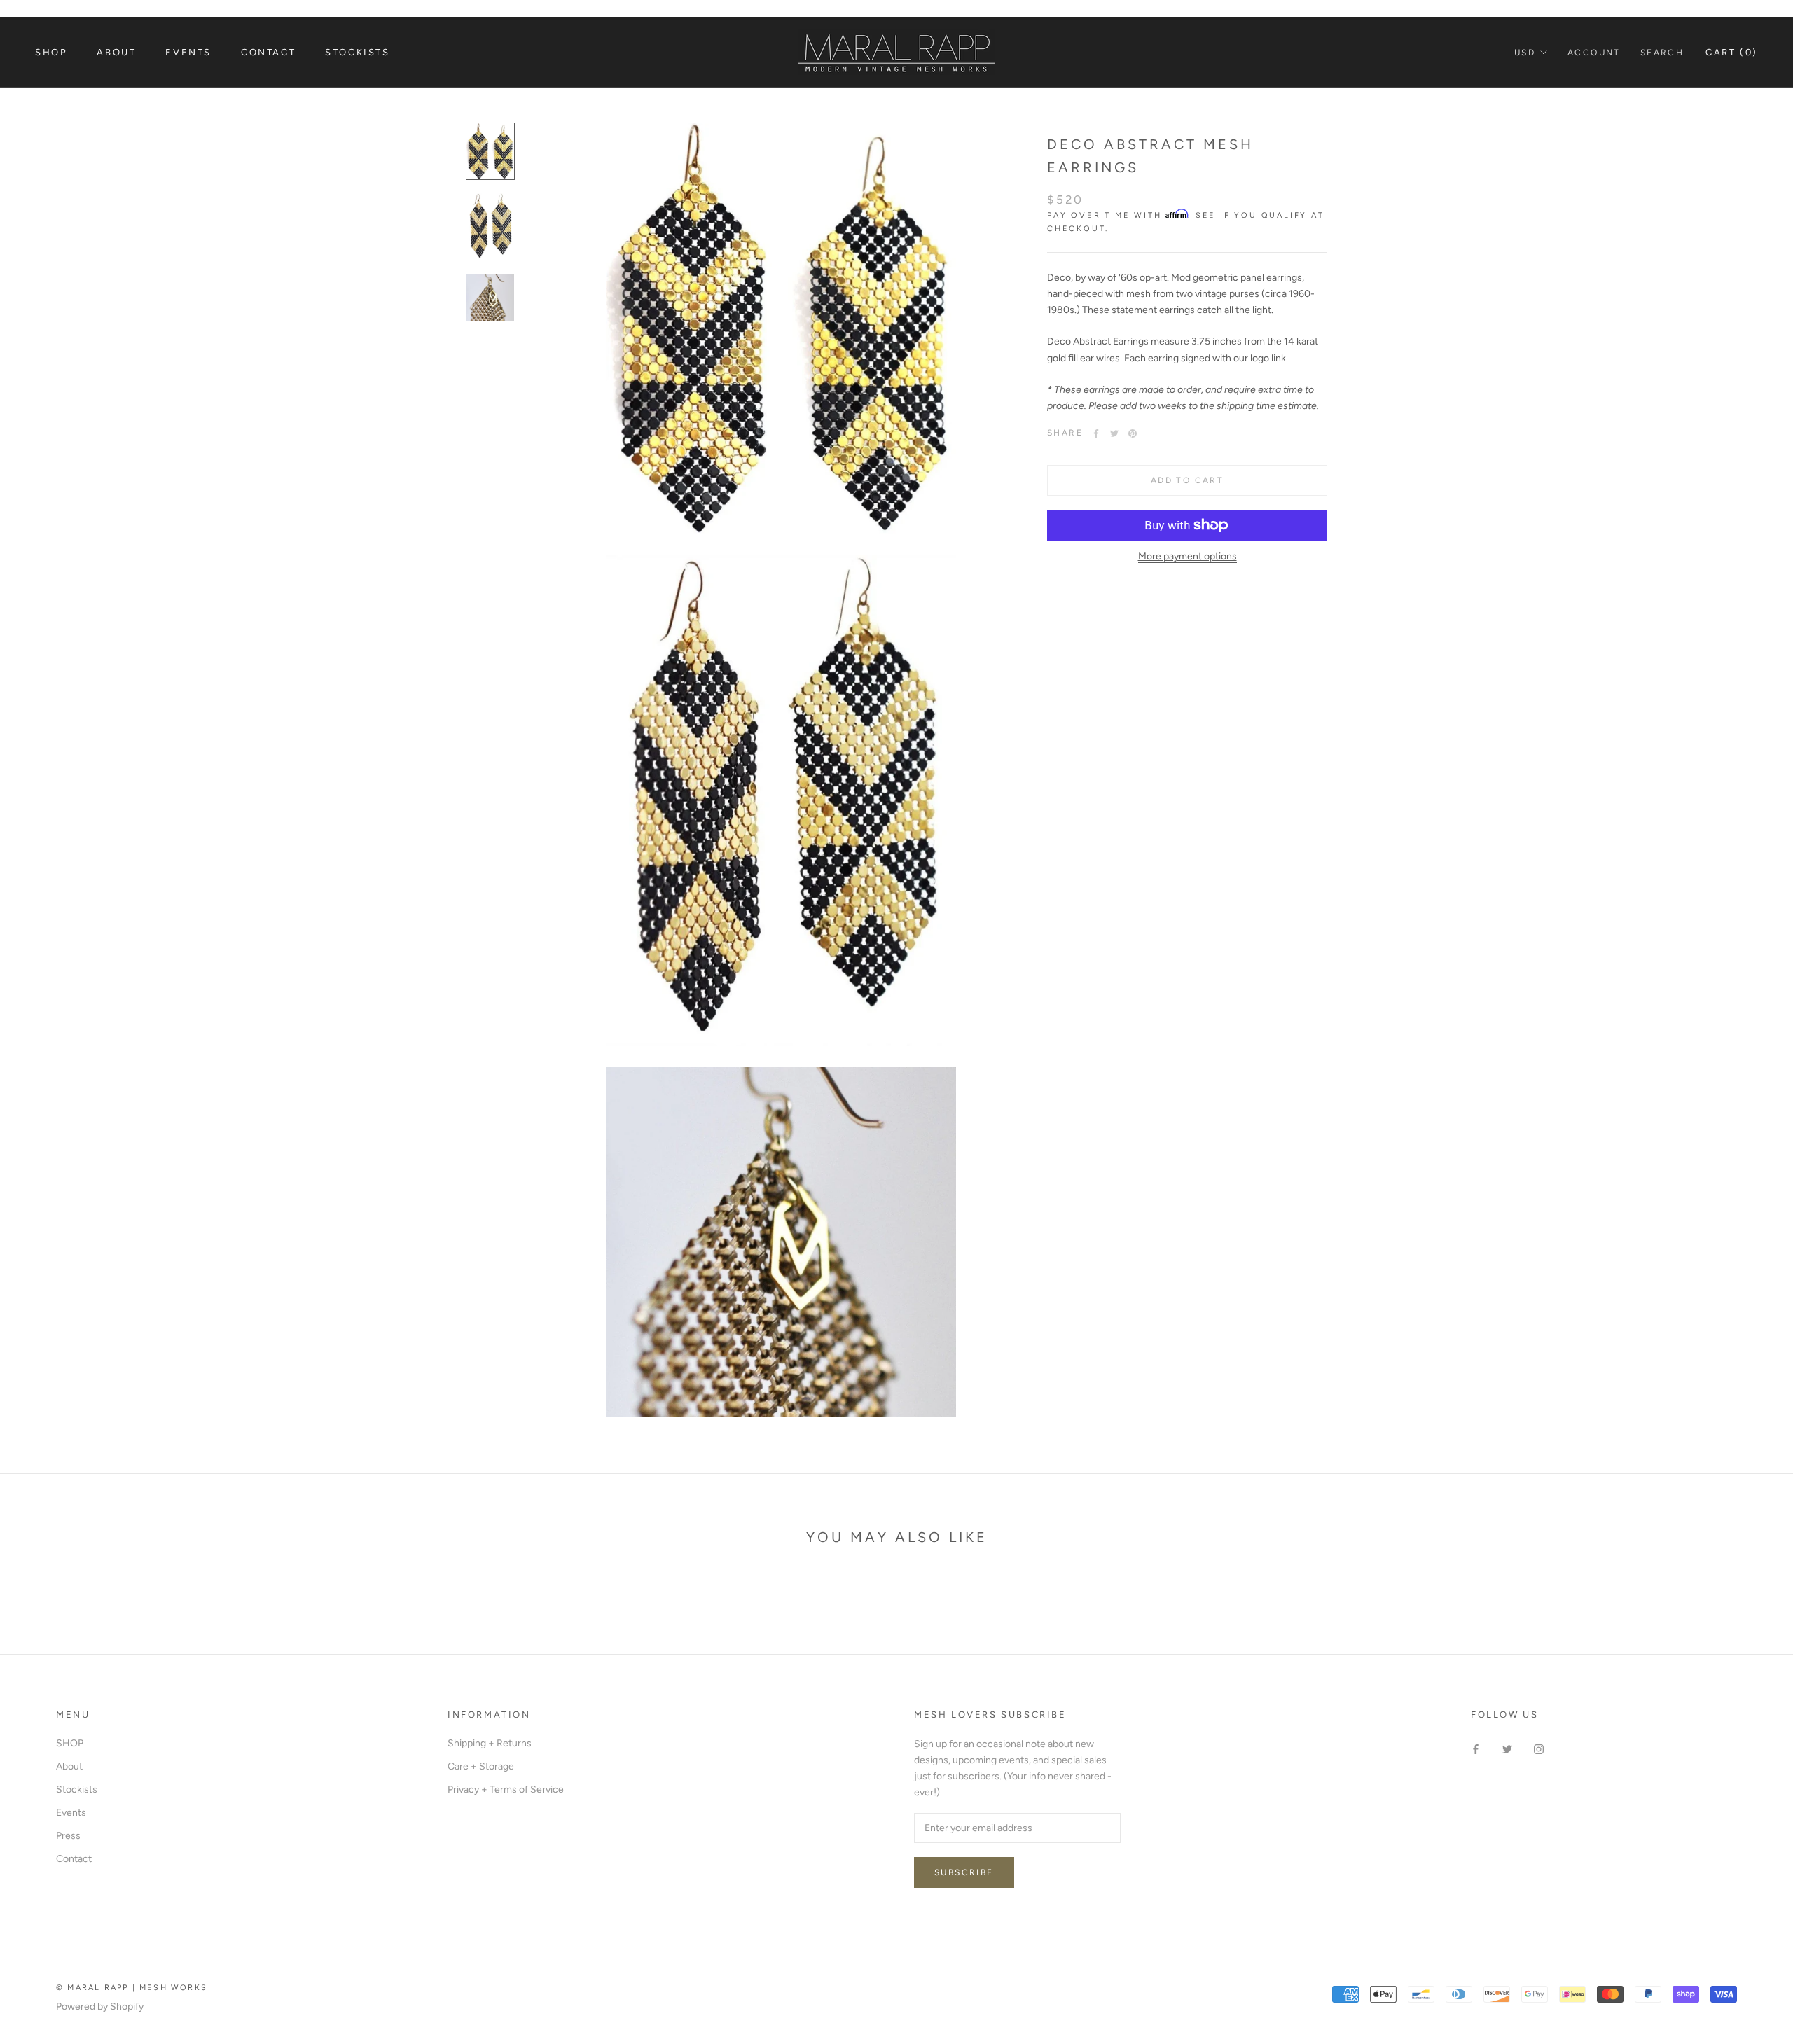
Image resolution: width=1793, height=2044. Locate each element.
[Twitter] (1114, 433)
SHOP (70, 1743)
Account (1594, 53)
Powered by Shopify (100, 2007)
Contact (268, 52)
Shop (51, 52)
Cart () (1732, 52)
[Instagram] (1539, 1748)
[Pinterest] (1133, 433)
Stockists (357, 52)
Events (188, 52)
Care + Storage (481, 1766)
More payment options (1188, 556)
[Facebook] (1096, 433)
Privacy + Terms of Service (506, 1789)
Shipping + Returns (490, 1743)
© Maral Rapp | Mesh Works (132, 1988)
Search (1662, 53)
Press (68, 1836)
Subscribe (964, 1872)
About (116, 52)
